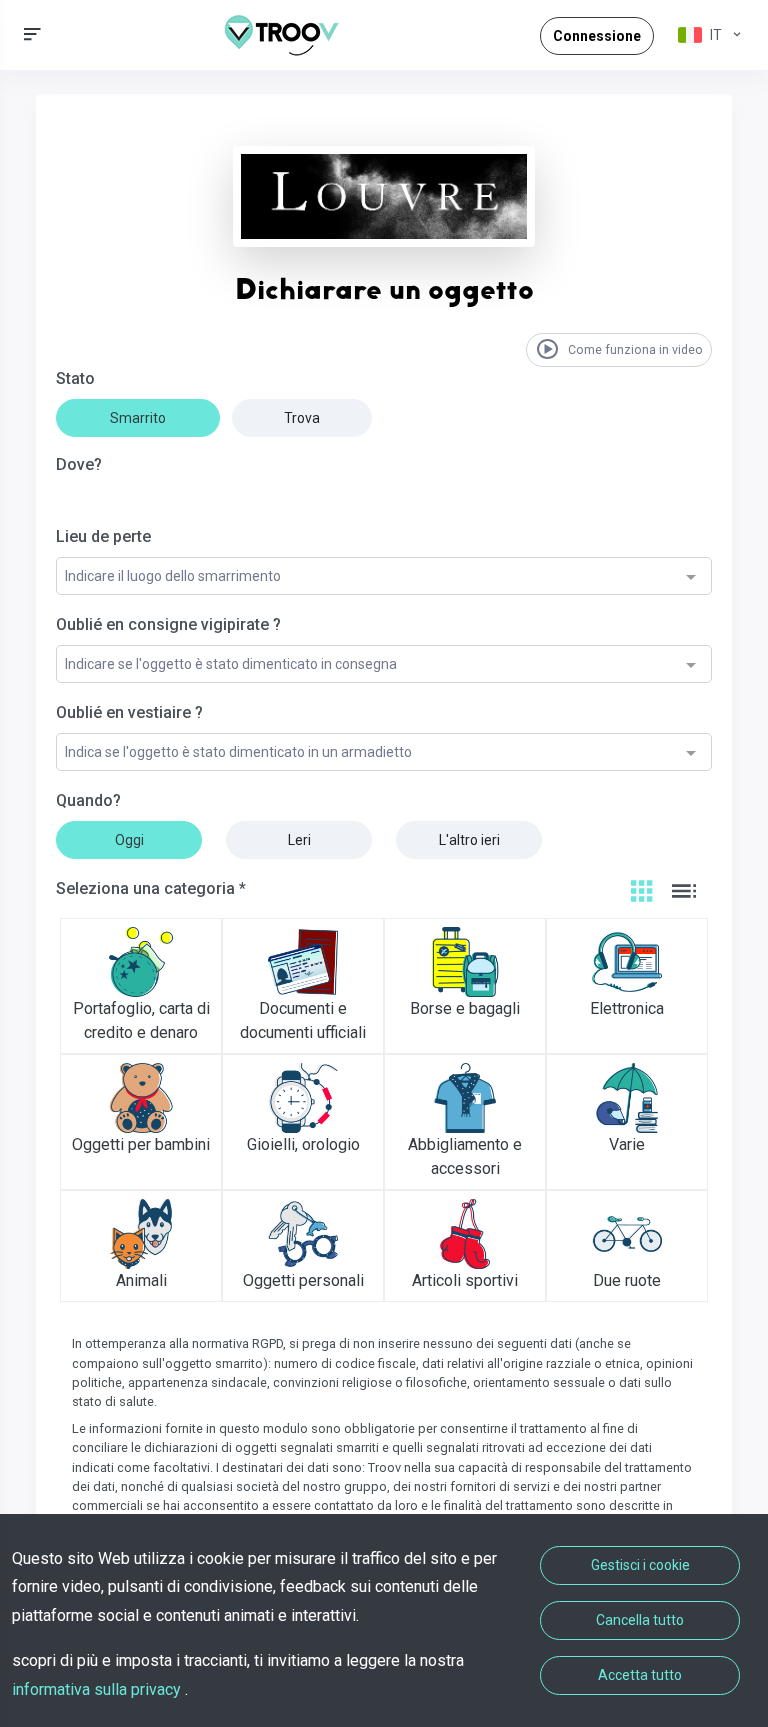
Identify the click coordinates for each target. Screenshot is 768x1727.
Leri (299, 840)
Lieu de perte (103, 536)
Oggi (129, 840)
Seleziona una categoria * (151, 888)
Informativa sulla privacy (98, 1689)
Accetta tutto (640, 1675)
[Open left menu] (32, 34)
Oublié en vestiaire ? (129, 712)
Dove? (79, 464)
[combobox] (384, 577)
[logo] (289, 35)
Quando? (88, 800)
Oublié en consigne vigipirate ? (168, 624)
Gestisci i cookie (640, 1565)
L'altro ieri (469, 840)
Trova (302, 418)
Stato (75, 378)
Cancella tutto (640, 1620)
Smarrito (138, 418)
